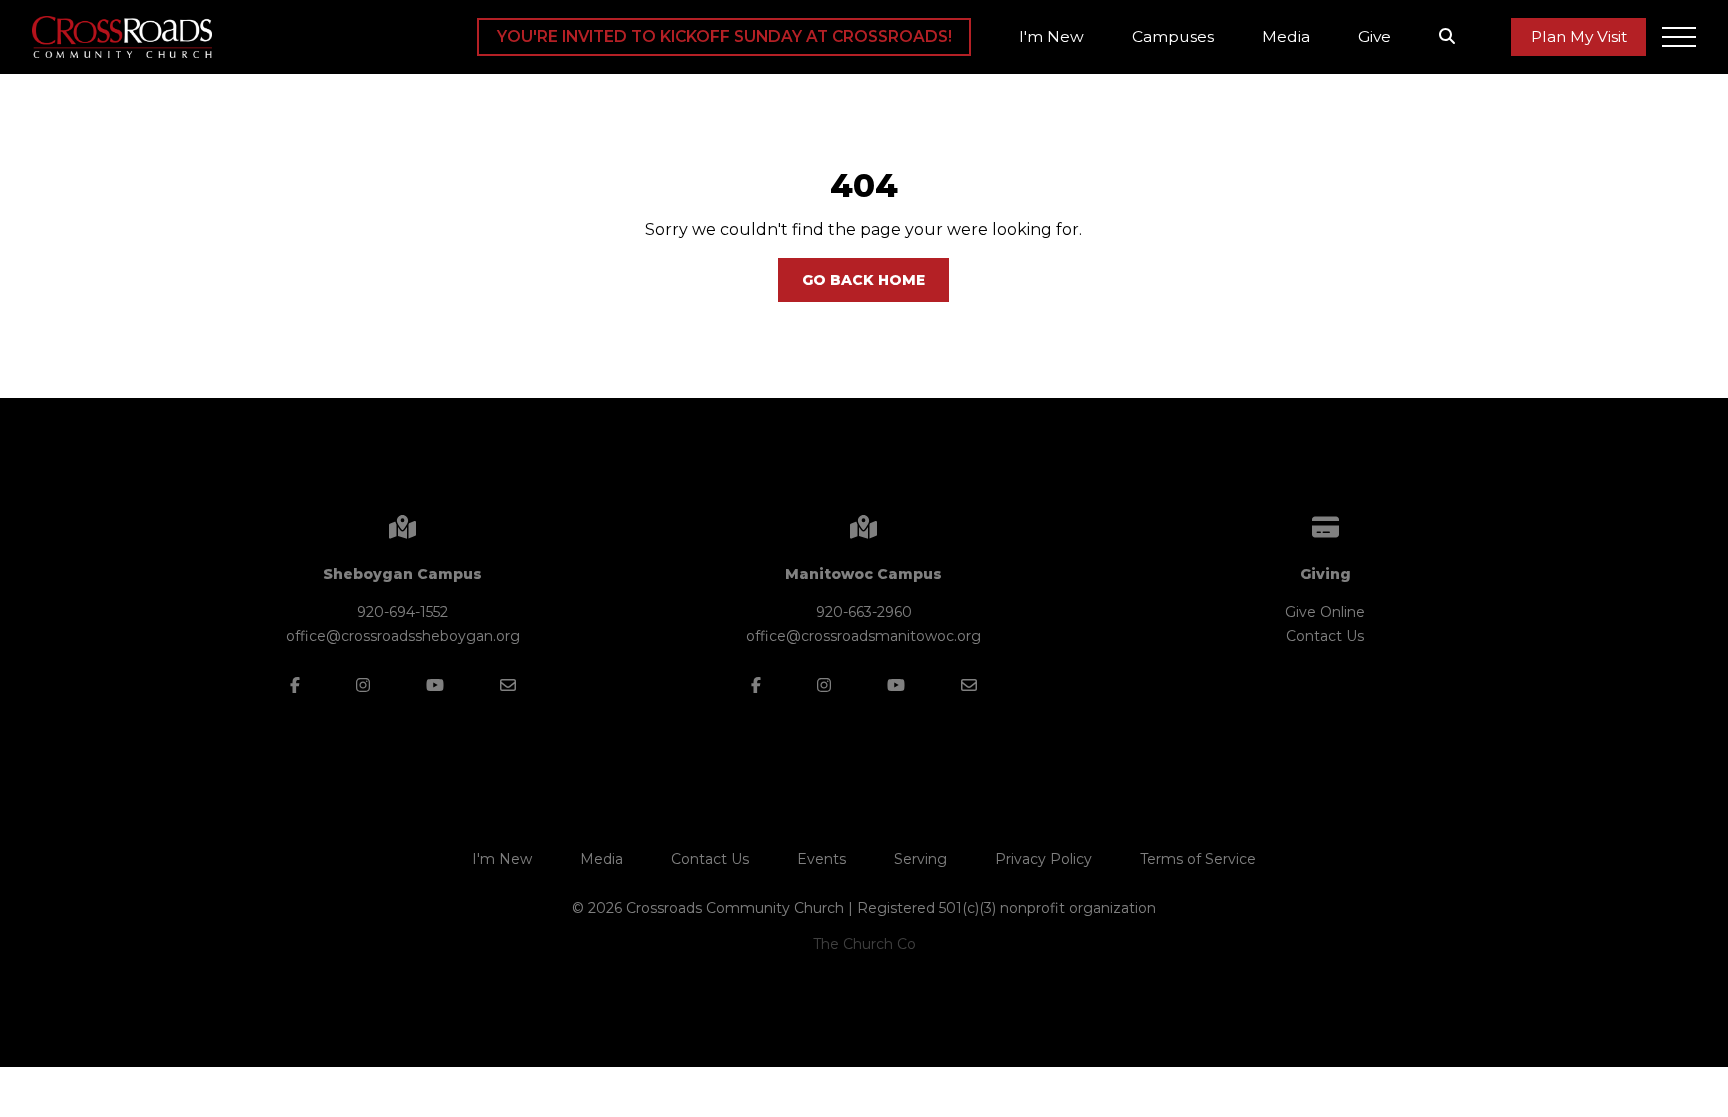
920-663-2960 (864, 612)
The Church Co (864, 944)
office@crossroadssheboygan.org (403, 636)
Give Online (1325, 612)
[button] (1679, 37)
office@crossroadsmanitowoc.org (863, 636)
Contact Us (1325, 636)
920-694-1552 (402, 612)
